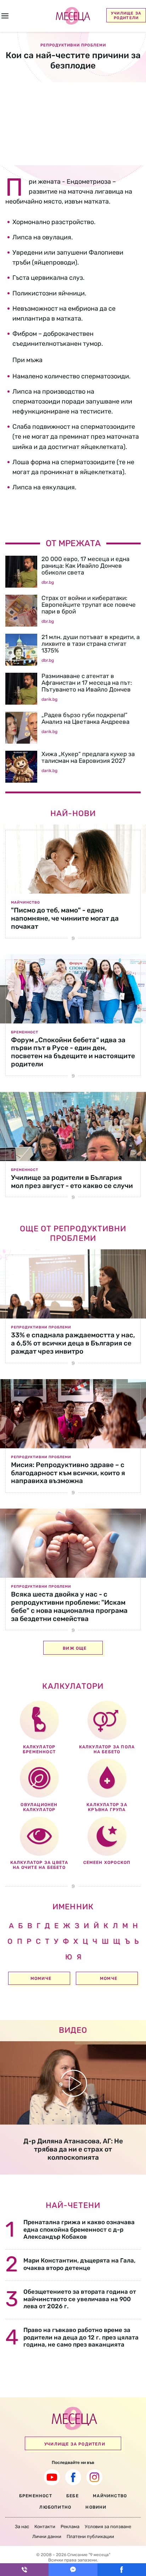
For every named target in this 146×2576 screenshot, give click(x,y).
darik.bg (49, 699)
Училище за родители (126, 16)
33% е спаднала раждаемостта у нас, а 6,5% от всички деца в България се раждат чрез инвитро (73, 1343)
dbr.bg (48, 582)
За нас (22, 2527)
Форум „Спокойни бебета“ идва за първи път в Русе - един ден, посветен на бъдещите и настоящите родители (73, 1052)
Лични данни (47, 2536)
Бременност (25, 1032)
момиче (41, 1978)
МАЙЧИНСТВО (110, 2496)
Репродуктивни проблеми (41, 1327)
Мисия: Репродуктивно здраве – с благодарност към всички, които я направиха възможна (68, 1473)
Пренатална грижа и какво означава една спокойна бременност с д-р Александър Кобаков (79, 2229)
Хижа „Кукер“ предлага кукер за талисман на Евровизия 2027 (88, 757)
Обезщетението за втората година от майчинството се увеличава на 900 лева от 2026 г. (80, 2299)
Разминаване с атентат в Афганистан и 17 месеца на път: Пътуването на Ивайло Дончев (87, 683)
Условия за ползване (108, 2527)
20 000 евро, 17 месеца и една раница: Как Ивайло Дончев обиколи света (85, 566)
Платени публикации (90, 2536)
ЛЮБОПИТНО (55, 2507)
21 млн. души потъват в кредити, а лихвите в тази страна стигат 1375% (91, 644)
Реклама (70, 2527)
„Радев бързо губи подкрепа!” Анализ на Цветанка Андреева (85, 718)
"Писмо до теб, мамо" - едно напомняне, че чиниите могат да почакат (65, 918)
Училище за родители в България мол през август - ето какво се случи (72, 1182)
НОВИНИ (96, 2507)
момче (109, 1978)
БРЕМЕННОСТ (36, 2496)
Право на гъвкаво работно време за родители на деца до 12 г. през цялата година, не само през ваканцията (81, 2337)
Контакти (45, 2527)
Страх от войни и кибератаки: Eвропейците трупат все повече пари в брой (89, 605)
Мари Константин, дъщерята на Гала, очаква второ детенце (79, 2264)
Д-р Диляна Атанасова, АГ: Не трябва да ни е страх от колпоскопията (73, 2149)
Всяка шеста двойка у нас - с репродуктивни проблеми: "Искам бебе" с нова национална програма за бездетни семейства (69, 1606)
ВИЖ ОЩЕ (75, 1648)
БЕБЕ (72, 2496)
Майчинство (26, 903)
